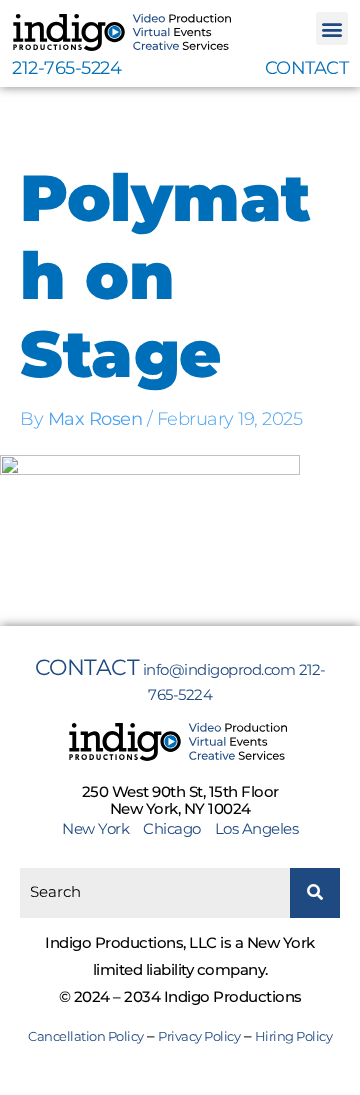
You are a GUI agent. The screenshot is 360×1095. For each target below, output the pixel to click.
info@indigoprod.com (219, 669)
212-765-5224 (66, 68)
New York (101, 828)
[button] (332, 28)
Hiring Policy (294, 1036)
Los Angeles (257, 828)
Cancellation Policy (86, 1036)
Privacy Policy (199, 1036)
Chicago (172, 828)
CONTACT (307, 68)
